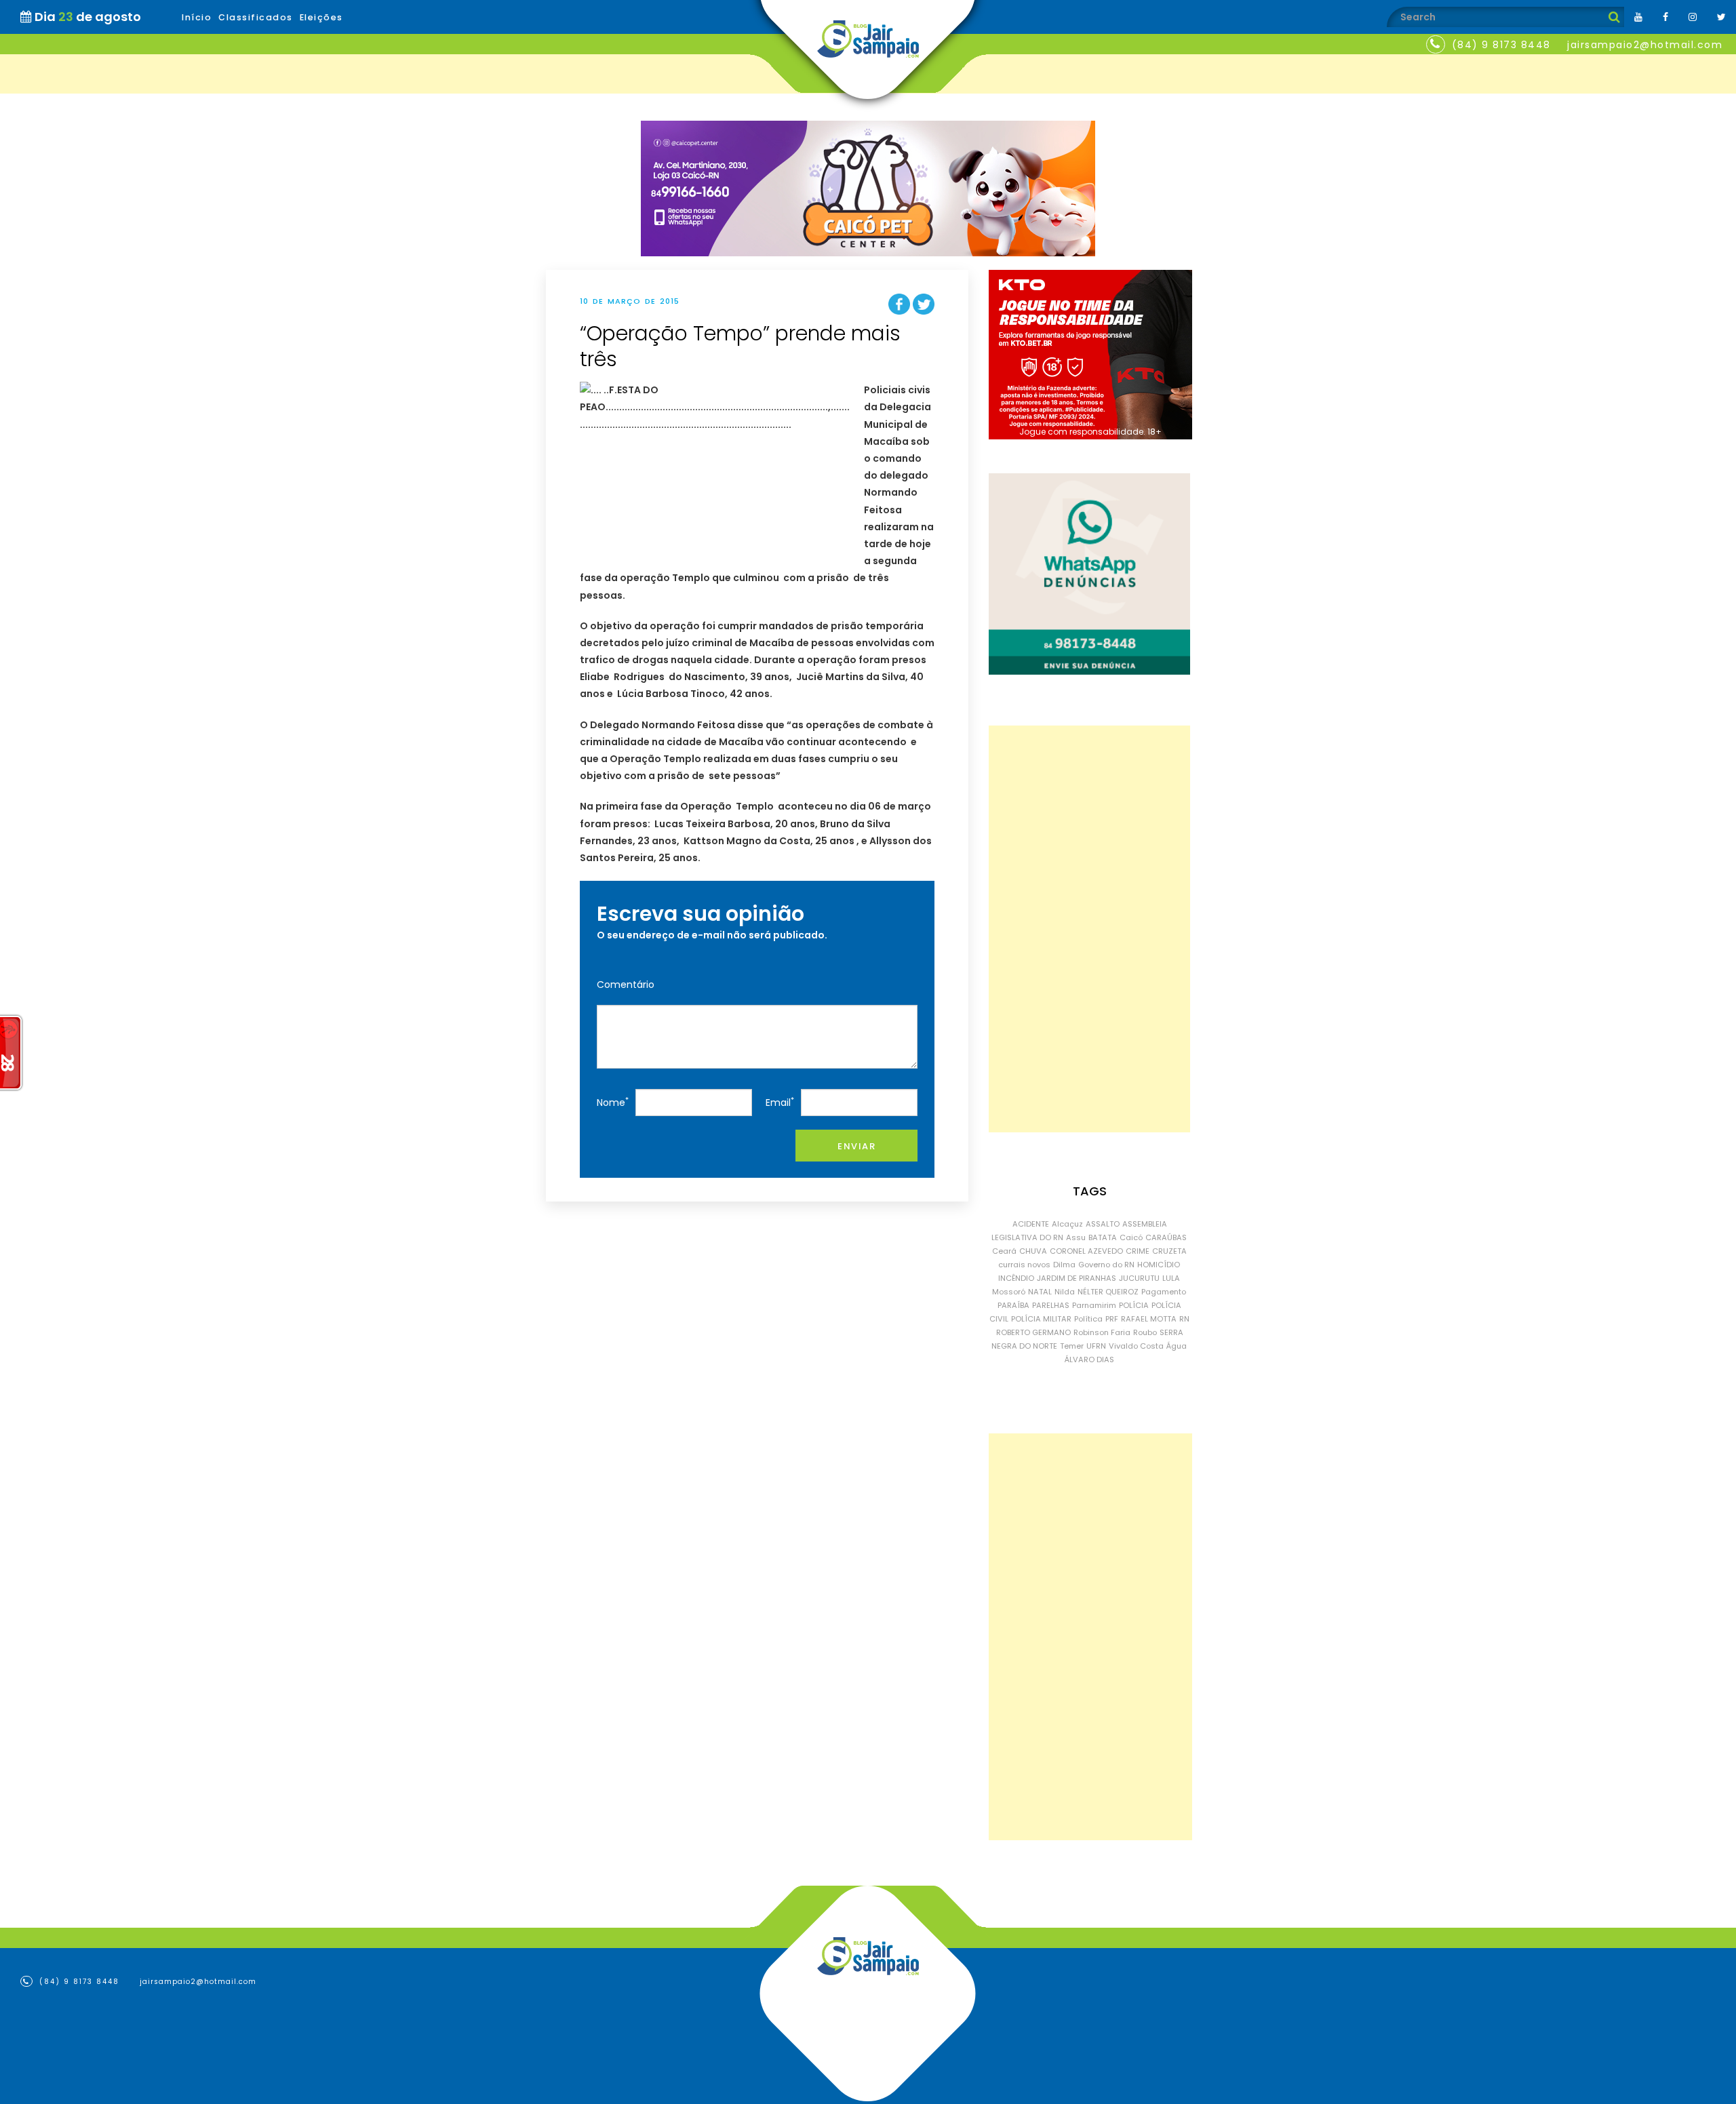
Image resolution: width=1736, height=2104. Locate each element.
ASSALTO (1103, 1224)
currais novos (1024, 1265)
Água (1177, 1346)
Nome (613, 1102)
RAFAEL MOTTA (1149, 1319)
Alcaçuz (1067, 1224)
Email (780, 1102)
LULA (1171, 1278)
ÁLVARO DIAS (1089, 1359)
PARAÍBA (1013, 1305)
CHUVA (1033, 1251)
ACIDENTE (1031, 1224)
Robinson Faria (1102, 1332)
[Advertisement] (1089, 929)
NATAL (1040, 1292)
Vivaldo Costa (1136, 1346)
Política (1088, 1319)
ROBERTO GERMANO (1033, 1332)
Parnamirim (1094, 1305)
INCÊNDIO (1016, 1278)
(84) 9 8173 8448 (1501, 45)
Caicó (1131, 1237)
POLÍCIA (1134, 1305)
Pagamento (1164, 1292)
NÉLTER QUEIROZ (1108, 1292)
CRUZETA (1169, 1251)
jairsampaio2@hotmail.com (1645, 45)
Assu (1076, 1237)
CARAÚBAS (1166, 1237)
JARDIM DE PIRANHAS (1077, 1278)
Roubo (1145, 1332)
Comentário (626, 985)
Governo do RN (1106, 1265)
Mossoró (1009, 1292)
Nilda (1065, 1292)
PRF (1112, 1319)
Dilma (1064, 1265)
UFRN (1096, 1346)
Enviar (856, 1146)
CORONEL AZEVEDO (1086, 1251)
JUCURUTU (1139, 1278)
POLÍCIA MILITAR (1041, 1319)
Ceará (1004, 1251)
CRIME (1138, 1251)
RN (1184, 1319)
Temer (1072, 1346)
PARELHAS (1051, 1305)
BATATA (1103, 1237)
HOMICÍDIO (1159, 1265)
